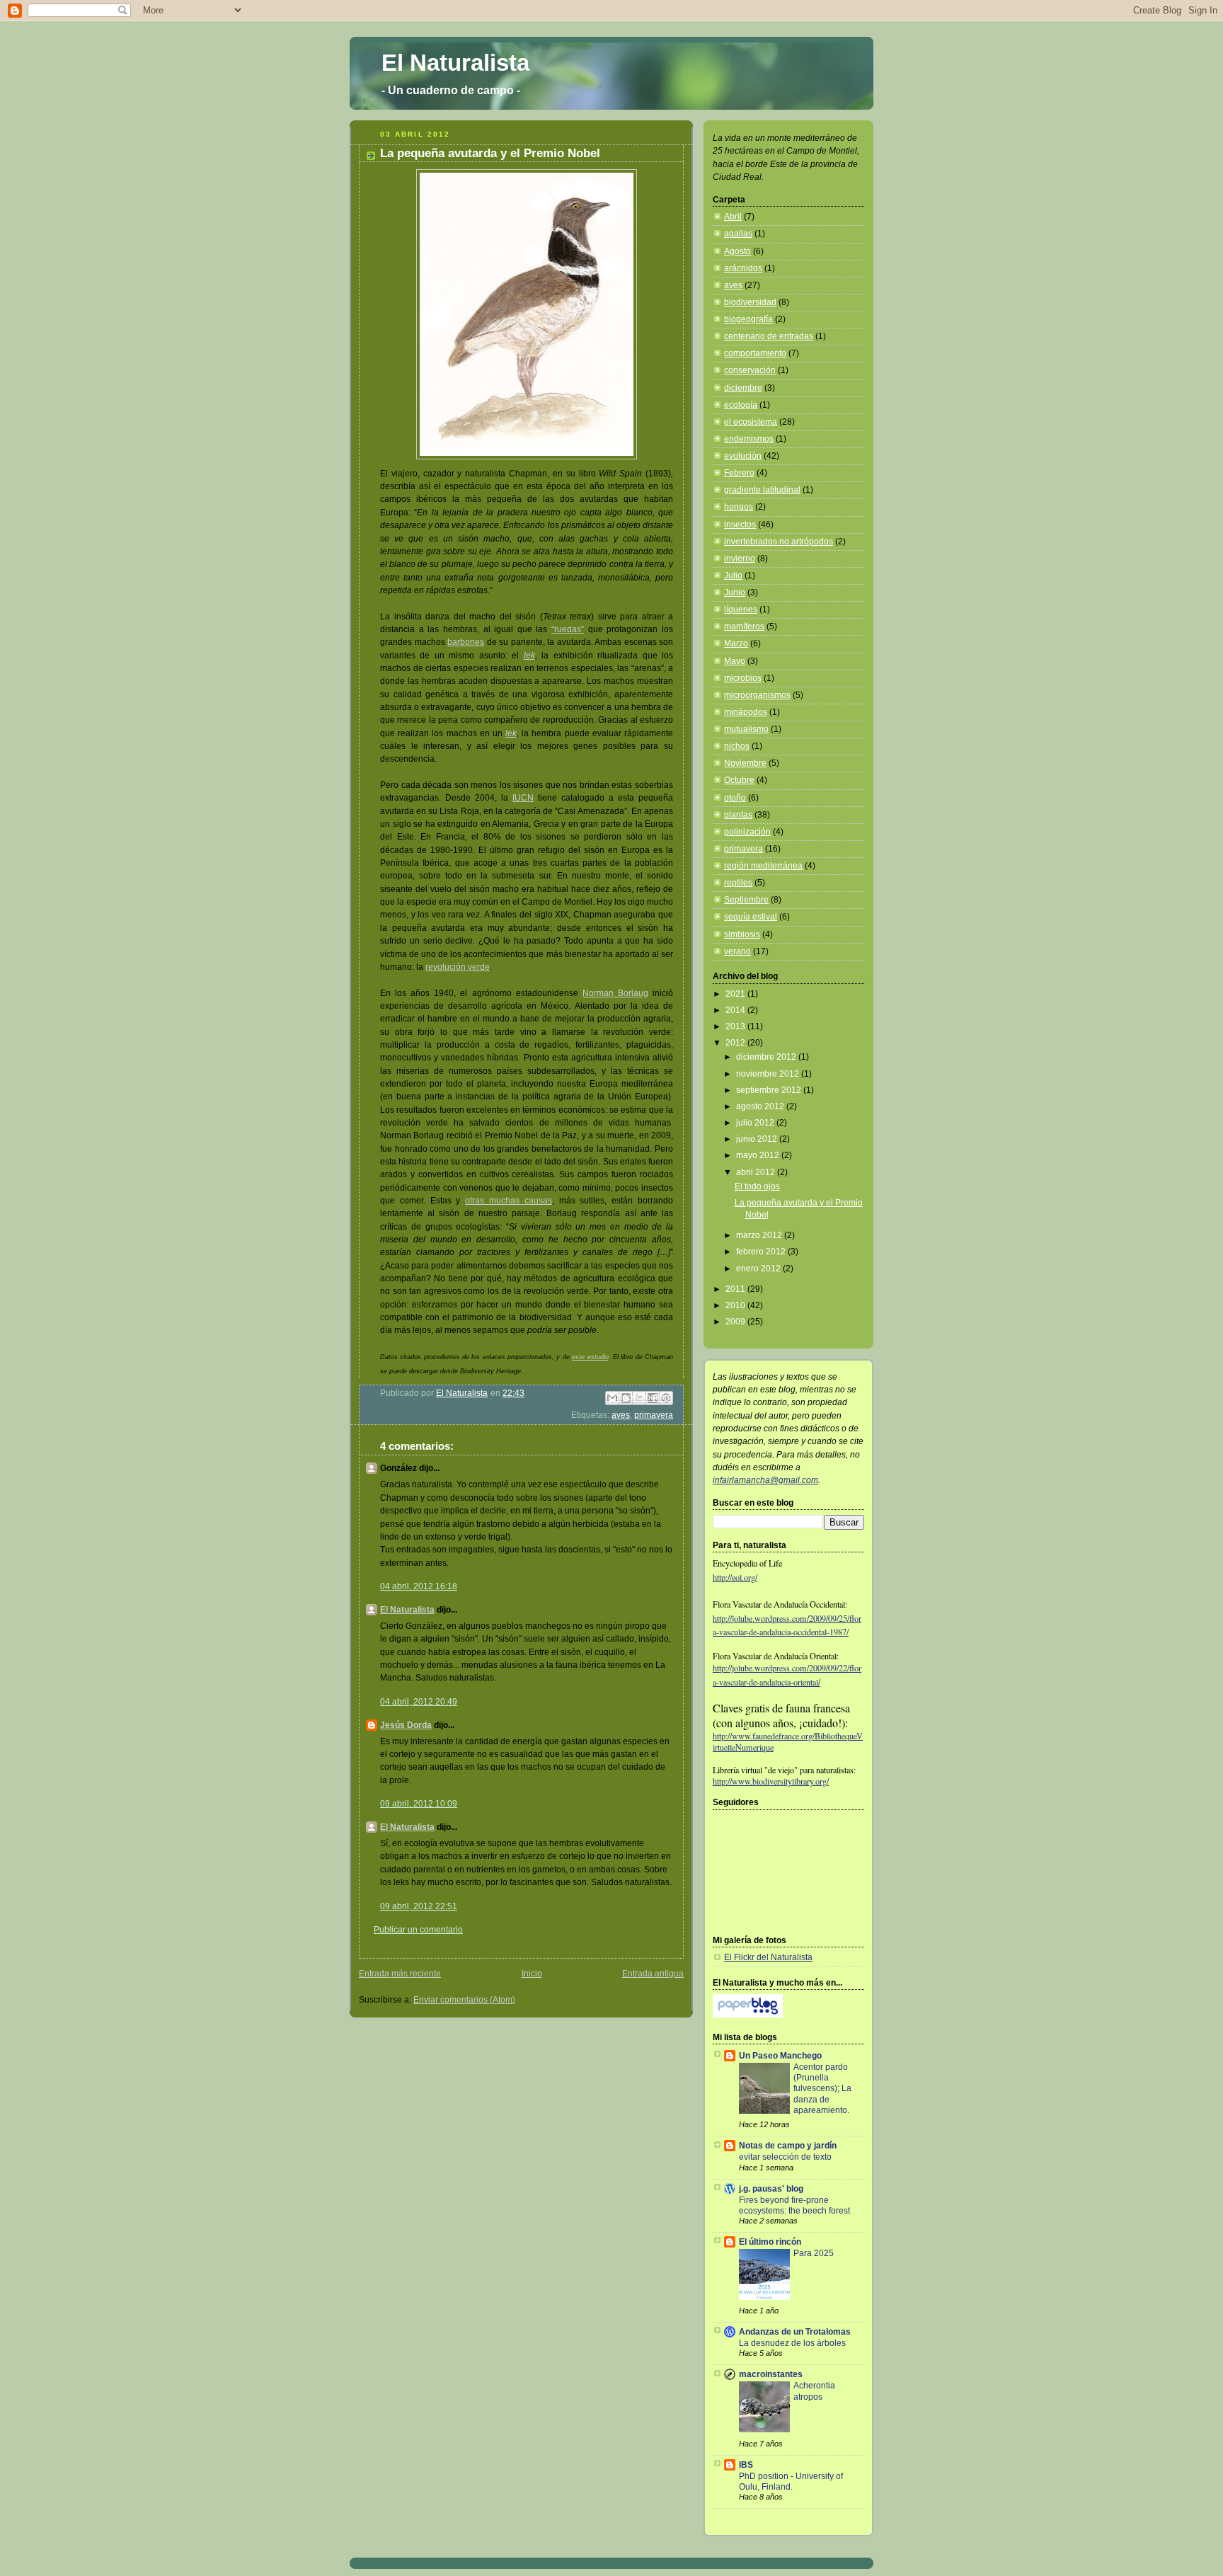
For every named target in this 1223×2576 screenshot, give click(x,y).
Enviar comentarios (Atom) (464, 2000)
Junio (735, 593)
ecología (741, 405)
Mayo (735, 661)
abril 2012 (757, 1172)
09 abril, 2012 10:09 (419, 1804)
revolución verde (458, 967)
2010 (736, 1305)
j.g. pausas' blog (771, 2189)
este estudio (590, 1357)
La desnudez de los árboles (792, 2343)
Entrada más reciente (400, 1974)
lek (529, 656)
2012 (736, 1043)
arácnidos (743, 268)
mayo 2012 (759, 1155)
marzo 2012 (760, 1235)
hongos (739, 507)
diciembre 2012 (767, 1057)
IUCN (523, 798)
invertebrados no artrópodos (779, 542)
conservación (750, 370)
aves (621, 1415)
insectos (740, 525)
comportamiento (755, 353)
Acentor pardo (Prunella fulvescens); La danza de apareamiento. (822, 2088)
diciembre (743, 388)
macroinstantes (771, 2374)
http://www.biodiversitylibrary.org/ (771, 1781)
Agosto (737, 251)
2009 (736, 1322)
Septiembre (746, 900)
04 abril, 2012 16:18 (419, 1586)
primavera (654, 1415)
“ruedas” (568, 629)
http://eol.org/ (735, 1577)
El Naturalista (455, 63)
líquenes (741, 609)
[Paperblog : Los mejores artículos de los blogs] (748, 2015)
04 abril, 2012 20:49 (419, 1702)
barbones (466, 642)
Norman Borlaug (615, 993)
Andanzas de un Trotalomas (795, 2332)
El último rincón (770, 2242)
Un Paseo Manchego (780, 2056)
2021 (736, 994)
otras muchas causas (509, 1201)
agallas (738, 234)
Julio (733, 576)
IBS (746, 2465)
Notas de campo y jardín (788, 2146)
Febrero (739, 473)
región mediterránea (763, 866)
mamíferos (744, 626)
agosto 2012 (761, 1106)
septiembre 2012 (770, 1090)
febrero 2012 (762, 1252)
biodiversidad (750, 302)
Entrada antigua (653, 1974)
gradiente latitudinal (762, 490)
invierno (740, 559)
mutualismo (746, 729)
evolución (743, 456)
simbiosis (742, 934)
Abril (733, 217)
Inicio (532, 1974)
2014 (736, 1010)
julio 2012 (756, 1123)
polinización (747, 832)
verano (737, 951)
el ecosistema (751, 422)
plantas (738, 815)
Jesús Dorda (406, 1725)
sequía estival (751, 917)
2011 (736, 1289)
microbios (743, 678)
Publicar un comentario (418, 1930)
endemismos (749, 439)
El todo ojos (757, 1186)
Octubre (739, 780)
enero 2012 (759, 1269)
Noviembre (745, 763)
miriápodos (746, 712)
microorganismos (757, 695)
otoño (735, 798)
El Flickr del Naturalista (768, 1957)
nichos (737, 746)
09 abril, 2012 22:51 (419, 1906)
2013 (736, 1026)
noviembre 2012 (769, 1074)
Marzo (736, 643)
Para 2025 (814, 2253)
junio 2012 (758, 1139)
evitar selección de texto (785, 2157)
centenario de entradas (769, 336)
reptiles (738, 883)
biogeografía (748, 319)
